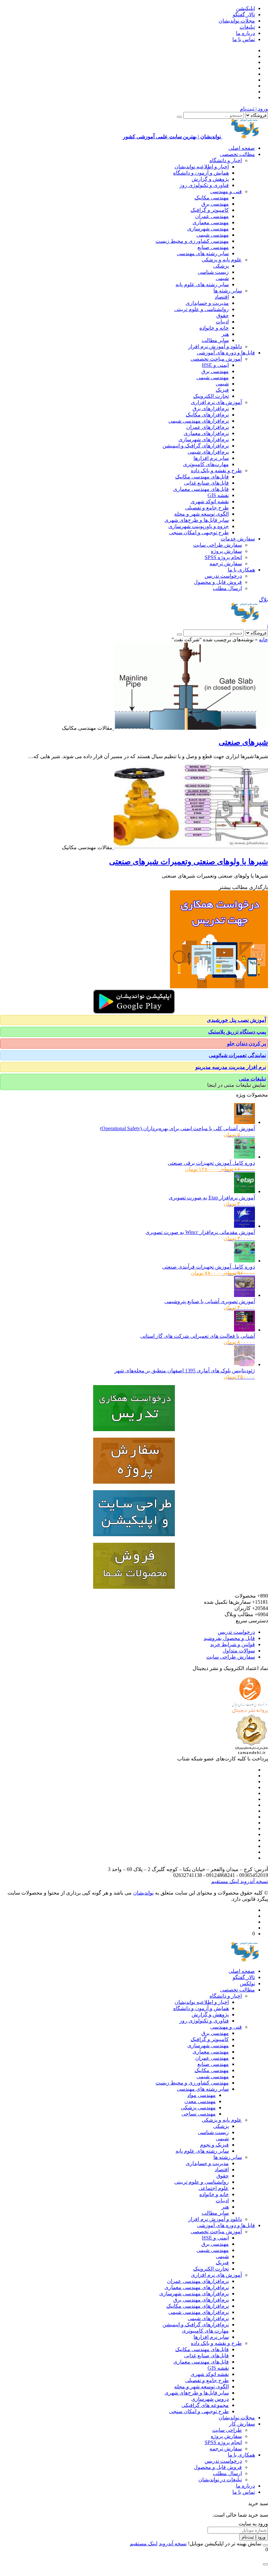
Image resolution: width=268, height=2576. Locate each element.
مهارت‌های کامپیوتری (206, 464)
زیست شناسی (213, 272)
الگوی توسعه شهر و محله (201, 514)
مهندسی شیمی (213, 235)
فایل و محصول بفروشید (229, 1638)
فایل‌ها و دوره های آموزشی (226, 353)
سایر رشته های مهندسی (203, 253)
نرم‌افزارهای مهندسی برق (201, 2300)
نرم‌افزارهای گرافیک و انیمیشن (196, 446)
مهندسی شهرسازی (208, 229)
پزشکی (221, 266)
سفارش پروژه (226, 551)
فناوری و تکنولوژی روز (204, 185)
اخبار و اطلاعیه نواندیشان (202, 167)
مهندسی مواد (201, 2095)
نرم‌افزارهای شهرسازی (204, 439)
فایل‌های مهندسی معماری (201, 489)
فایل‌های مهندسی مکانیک (202, 477)
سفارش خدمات (238, 539)
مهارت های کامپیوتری (205, 2331)
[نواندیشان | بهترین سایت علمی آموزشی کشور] (245, 621)
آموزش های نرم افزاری (216, 402)
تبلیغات (247, 27)
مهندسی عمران (212, 216)
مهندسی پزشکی (198, 2108)
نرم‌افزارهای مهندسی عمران (198, 2281)
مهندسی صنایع (213, 247)
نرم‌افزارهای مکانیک (207, 415)
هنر (225, 334)
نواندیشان (143, 1893)
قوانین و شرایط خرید (233, 1644)
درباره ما (245, 33)
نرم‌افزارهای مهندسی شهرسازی (194, 2294)
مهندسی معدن (200, 2101)
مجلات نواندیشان (237, 21)
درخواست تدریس (223, 576)
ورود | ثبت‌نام (254, 109)
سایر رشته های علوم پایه (202, 284)
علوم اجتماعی (214, 2188)
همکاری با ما (241, 570)
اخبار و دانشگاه (226, 160)
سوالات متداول (239, 1651)
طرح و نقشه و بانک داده (216, 470)
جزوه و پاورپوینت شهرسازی (199, 526)
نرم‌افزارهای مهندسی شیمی (199, 421)
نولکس (247, 1983)
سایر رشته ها (228, 291)
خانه (263, 640)
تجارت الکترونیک (211, 396)
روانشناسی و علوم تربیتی (201, 309)
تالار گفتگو (244, 15)
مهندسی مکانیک (212, 198)
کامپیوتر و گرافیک (210, 210)
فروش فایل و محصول (218, 582)
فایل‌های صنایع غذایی (206, 483)
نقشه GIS (218, 495)
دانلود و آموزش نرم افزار (215, 346)
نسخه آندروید (253, 1881)
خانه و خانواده (214, 328)
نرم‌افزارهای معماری (206, 433)
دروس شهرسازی (210, 2399)
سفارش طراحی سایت (218, 545)
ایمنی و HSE (215, 365)
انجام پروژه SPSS (223, 557)
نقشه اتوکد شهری (210, 501)
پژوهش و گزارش (210, 179)
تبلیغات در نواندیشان (220, 2480)
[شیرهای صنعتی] (190, 728)
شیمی (222, 278)
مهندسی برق (215, 204)
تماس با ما (244, 39)
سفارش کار (242, 2424)
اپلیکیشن (245, 8)
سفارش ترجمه (226, 563)
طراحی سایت (227, 2430)
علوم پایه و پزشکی (222, 260)
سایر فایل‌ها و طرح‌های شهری (197, 520)
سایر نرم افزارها (211, 458)
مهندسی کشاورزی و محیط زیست (192, 241)
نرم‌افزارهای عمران (208, 427)
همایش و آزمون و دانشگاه (201, 173)
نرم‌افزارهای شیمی (208, 452)
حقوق (223, 315)
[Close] (265, 2545)
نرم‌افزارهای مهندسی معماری (197, 2287)
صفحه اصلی (242, 148)
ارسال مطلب (227, 588)
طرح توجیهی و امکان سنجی (199, 532)
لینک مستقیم (225, 1881)
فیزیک (222, 390)
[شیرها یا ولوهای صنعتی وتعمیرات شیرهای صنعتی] (190, 847)
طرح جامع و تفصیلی (207, 508)
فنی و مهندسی (226, 191)
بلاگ (263, 600)
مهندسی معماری (211, 222)
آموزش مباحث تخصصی (216, 359)
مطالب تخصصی (237, 154)
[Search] (179, 117)
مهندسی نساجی (199, 2114)
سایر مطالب (215, 340)
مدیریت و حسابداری (207, 303)
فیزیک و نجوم (214, 2145)
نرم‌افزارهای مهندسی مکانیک (198, 2306)
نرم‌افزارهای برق (211, 408)
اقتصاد (222, 297)
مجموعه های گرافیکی (205, 2405)
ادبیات (222, 322)
